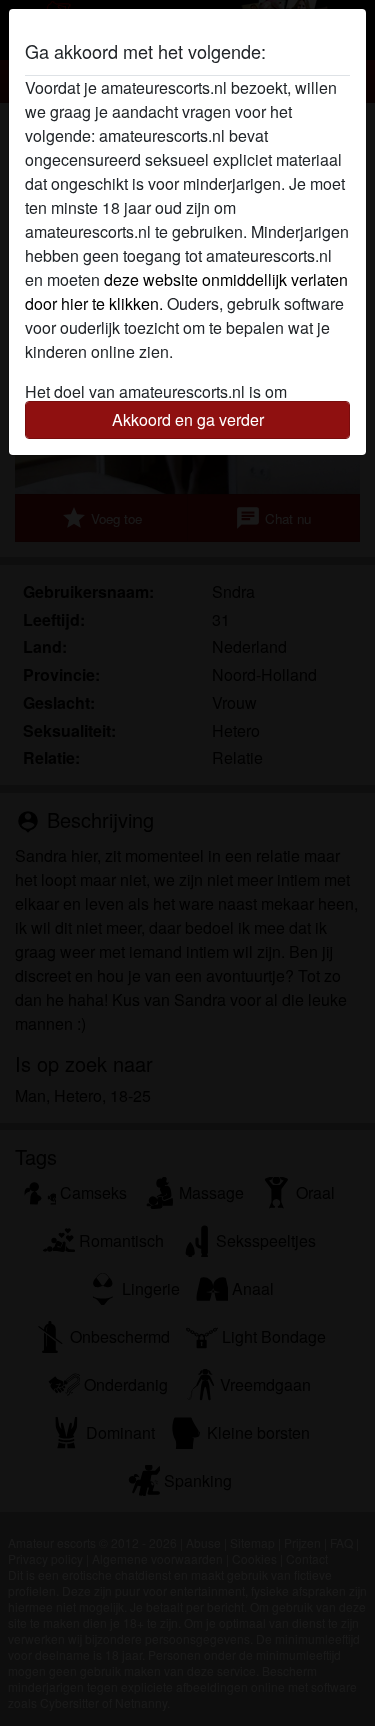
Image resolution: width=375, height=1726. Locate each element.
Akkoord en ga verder (188, 419)
